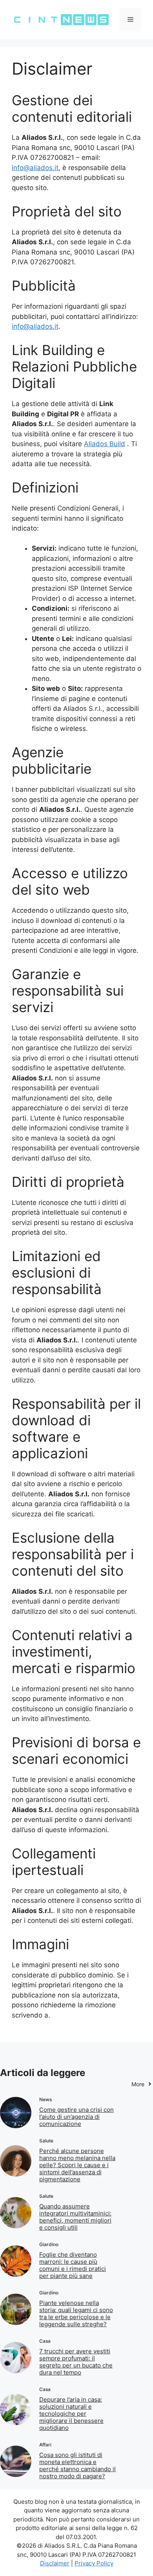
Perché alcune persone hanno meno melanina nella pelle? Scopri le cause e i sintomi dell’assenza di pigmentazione (77, 2165)
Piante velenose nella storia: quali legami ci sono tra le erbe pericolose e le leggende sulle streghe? (76, 2313)
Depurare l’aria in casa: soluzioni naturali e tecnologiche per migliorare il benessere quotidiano (71, 2414)
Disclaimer (55, 2563)
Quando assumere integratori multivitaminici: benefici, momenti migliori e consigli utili (75, 2217)
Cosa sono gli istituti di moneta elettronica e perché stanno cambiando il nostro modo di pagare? (77, 2465)
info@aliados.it (35, 168)
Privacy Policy (94, 2563)
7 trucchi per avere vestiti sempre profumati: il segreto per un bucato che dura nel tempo (76, 2362)
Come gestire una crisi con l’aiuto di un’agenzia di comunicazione (76, 2117)
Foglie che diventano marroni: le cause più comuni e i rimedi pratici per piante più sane (73, 2265)
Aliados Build (105, 444)
